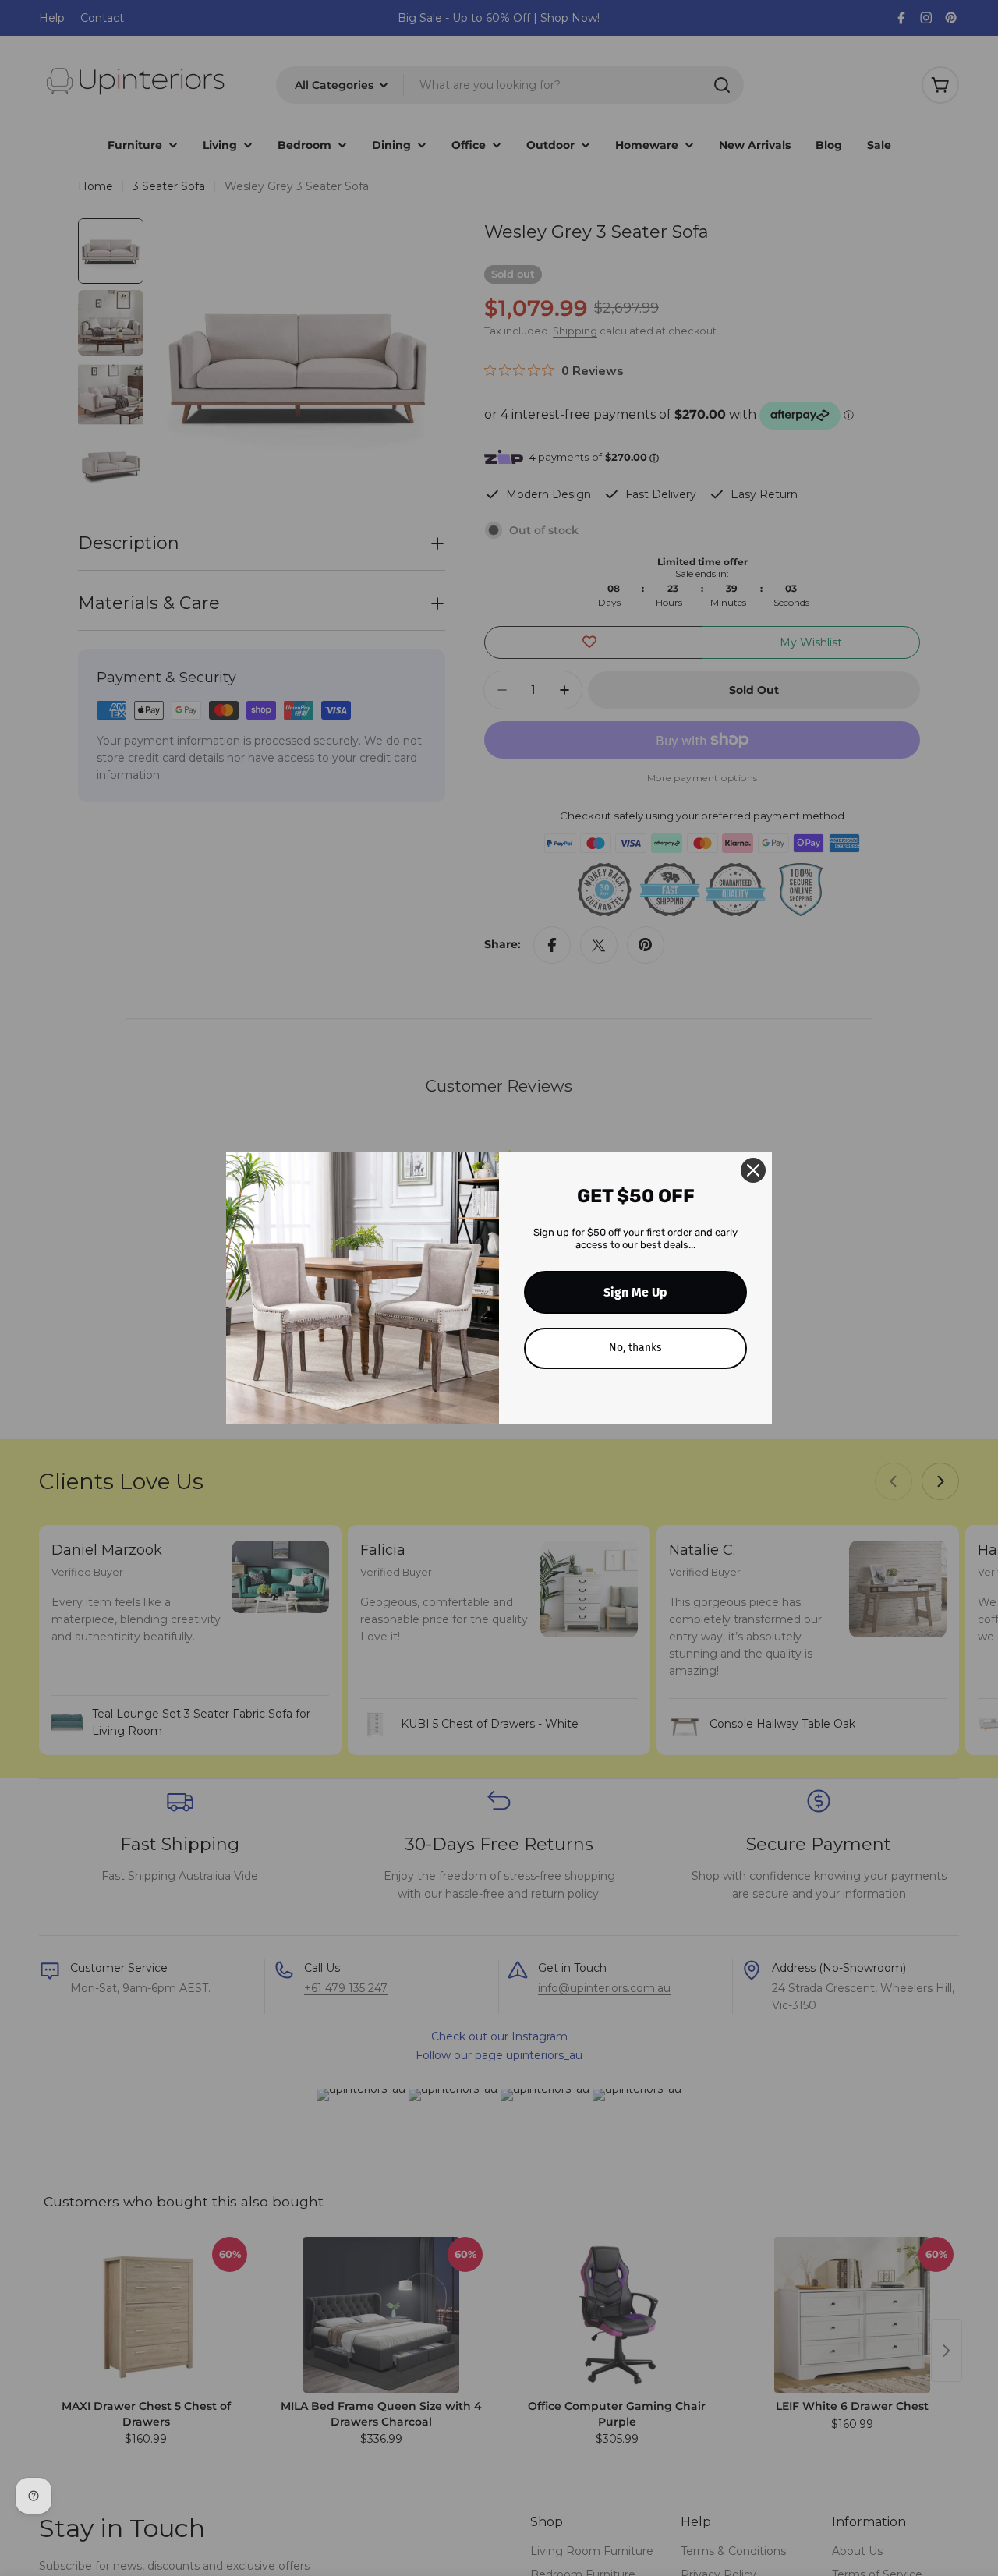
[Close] (753, 1170)
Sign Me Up (635, 1292)
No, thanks (635, 1348)
